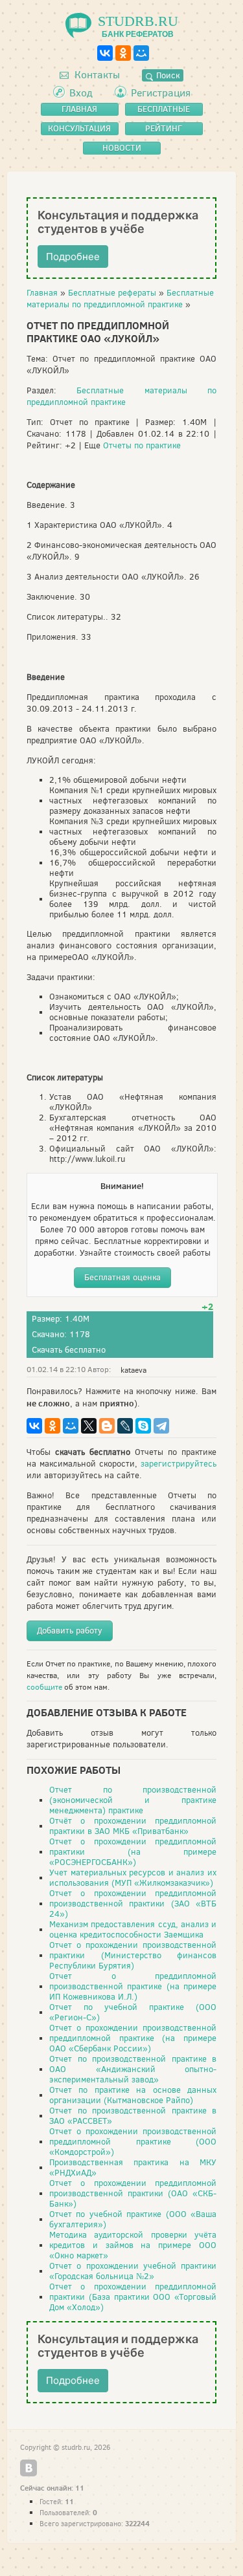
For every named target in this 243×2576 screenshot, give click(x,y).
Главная (42, 293)
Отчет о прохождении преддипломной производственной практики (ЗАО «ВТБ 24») (133, 1904)
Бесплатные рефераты (112, 293)
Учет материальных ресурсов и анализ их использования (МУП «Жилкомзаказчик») (133, 1878)
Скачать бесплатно (69, 1350)
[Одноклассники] (123, 53)
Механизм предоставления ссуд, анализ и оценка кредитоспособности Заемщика (133, 1929)
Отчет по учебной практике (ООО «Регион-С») (133, 2012)
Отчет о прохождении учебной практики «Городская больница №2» (133, 2271)
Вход (81, 93)
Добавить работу (70, 1631)
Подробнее (73, 257)
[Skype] (143, 1426)
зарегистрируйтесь (179, 1464)
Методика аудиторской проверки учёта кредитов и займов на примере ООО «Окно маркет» (133, 2245)
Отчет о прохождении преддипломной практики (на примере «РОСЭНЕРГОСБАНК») (133, 1852)
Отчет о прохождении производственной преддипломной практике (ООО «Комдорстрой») (133, 2142)
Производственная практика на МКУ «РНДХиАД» (133, 2167)
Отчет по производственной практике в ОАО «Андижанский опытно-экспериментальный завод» (133, 2069)
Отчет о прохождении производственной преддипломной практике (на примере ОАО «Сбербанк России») (133, 2038)
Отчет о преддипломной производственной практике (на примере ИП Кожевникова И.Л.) (133, 1986)
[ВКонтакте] (105, 53)
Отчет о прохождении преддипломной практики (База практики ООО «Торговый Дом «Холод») (133, 2297)
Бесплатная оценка (122, 1277)
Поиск (167, 75)
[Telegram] (161, 1426)
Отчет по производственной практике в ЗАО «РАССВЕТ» (133, 2116)
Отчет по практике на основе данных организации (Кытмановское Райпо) (133, 2095)
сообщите (44, 1687)
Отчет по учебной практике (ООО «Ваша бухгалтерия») (133, 2219)
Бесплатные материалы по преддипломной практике (120, 299)
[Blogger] (107, 1426)
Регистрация (161, 93)
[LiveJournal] (125, 1426)
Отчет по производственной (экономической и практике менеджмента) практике (133, 1800)
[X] (89, 1426)
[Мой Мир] (141, 53)
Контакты (96, 75)
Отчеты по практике (142, 445)
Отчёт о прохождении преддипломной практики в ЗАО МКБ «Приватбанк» (133, 1826)
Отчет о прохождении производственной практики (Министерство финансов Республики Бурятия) (133, 1955)
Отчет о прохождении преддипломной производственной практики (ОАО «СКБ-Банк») (133, 2193)
